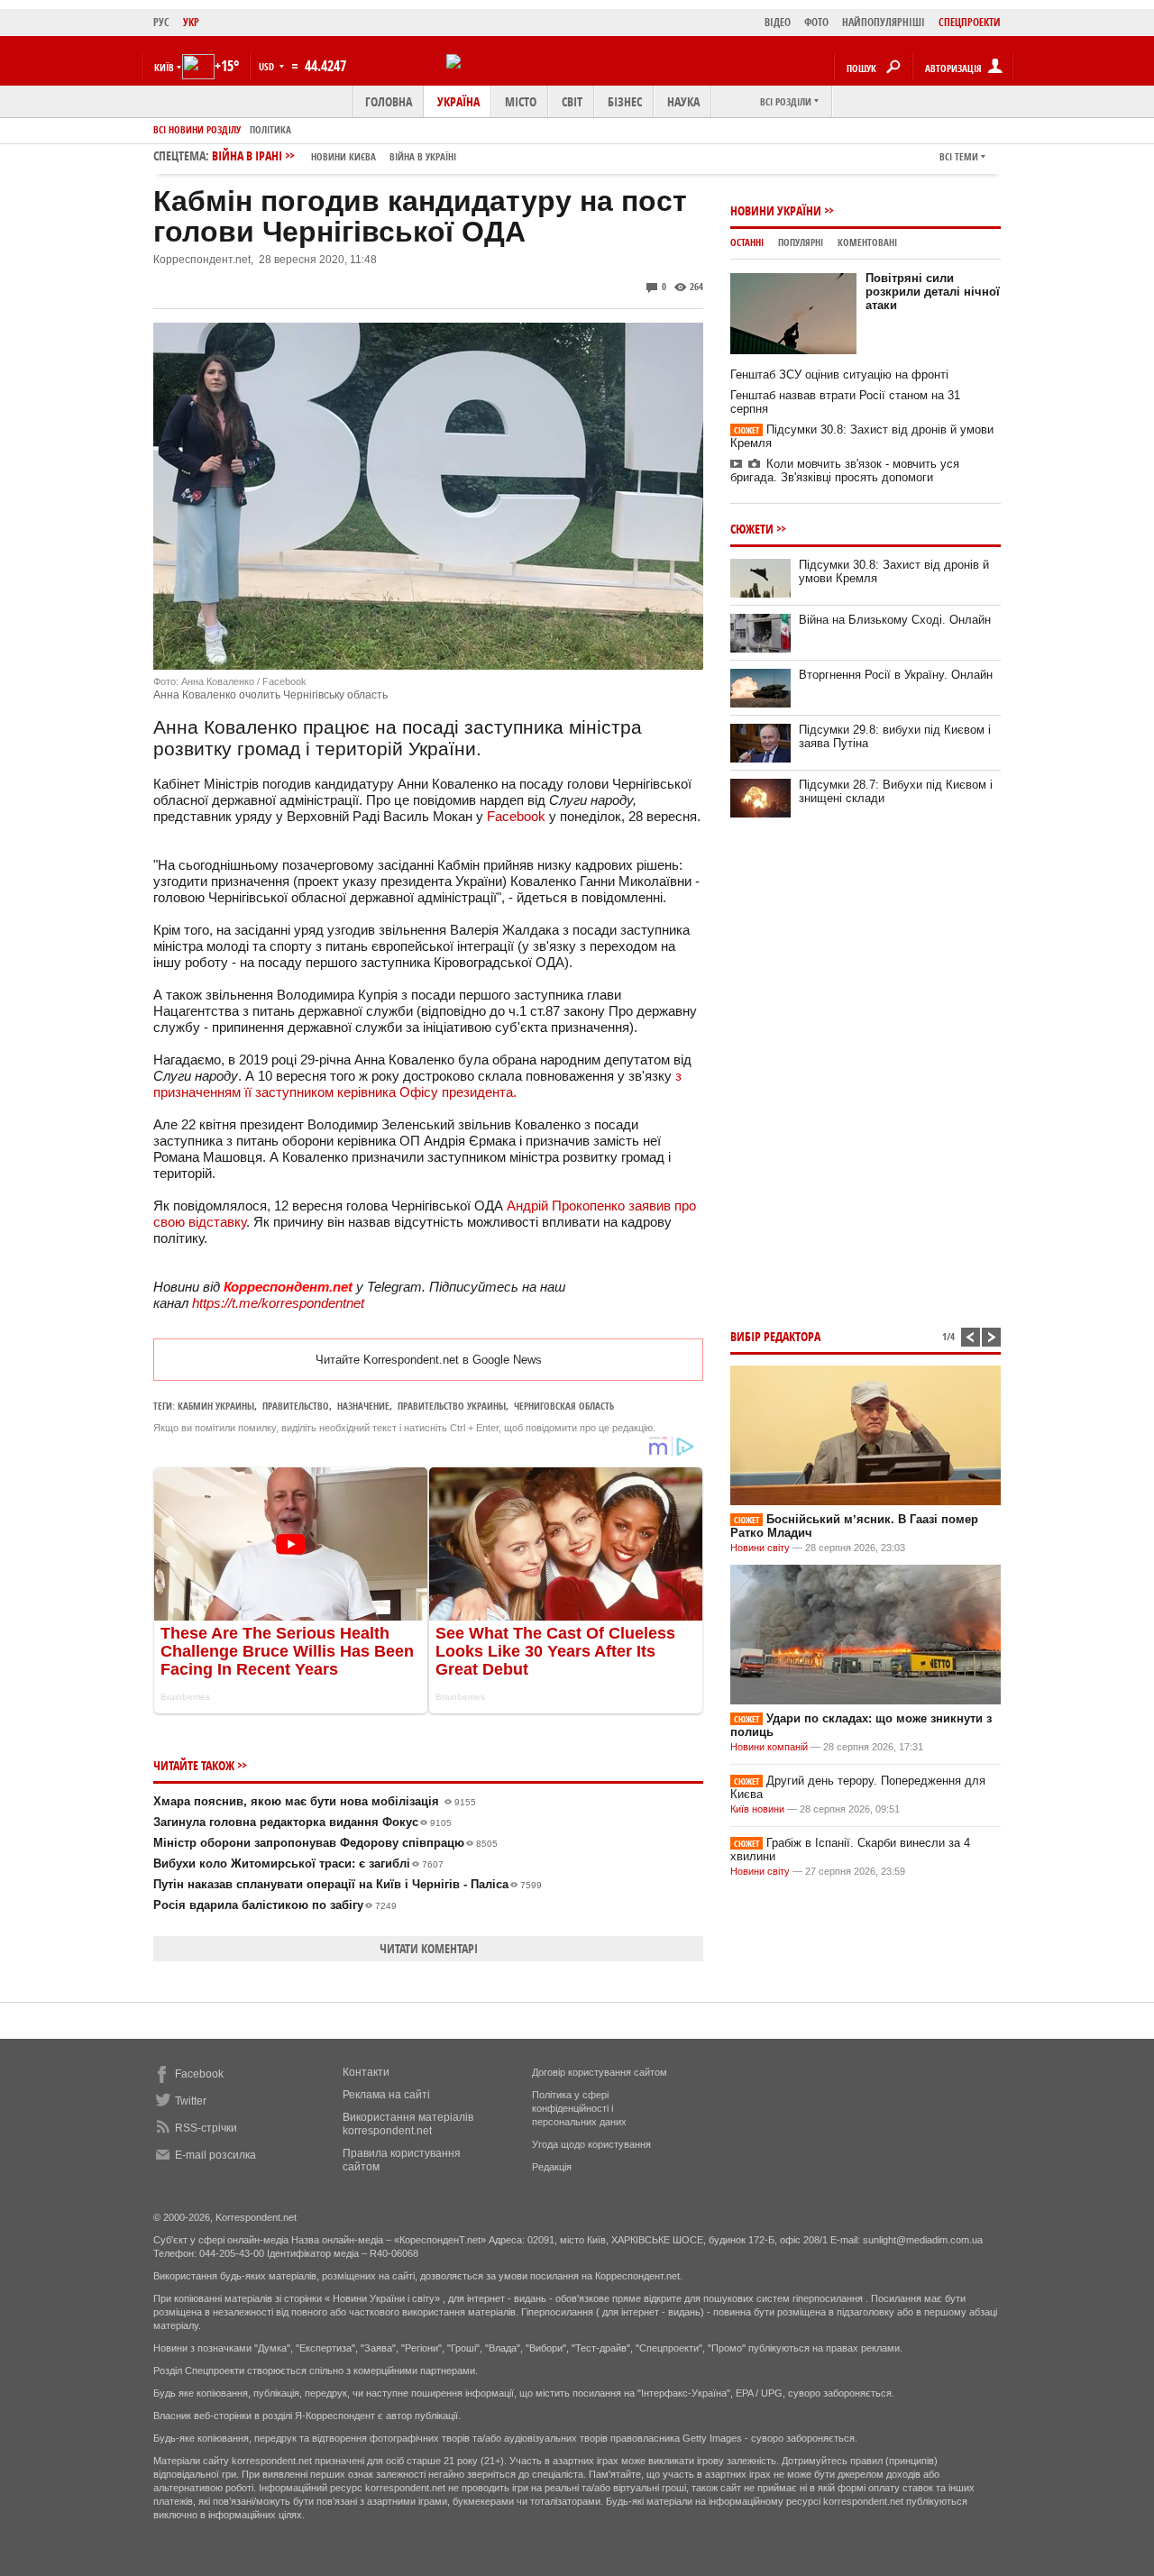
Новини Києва (343, 156)
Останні (747, 242)
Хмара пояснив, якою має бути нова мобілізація (315, 1801)
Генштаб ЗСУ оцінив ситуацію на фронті (839, 375)
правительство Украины (452, 1406)
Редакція (552, 2167)
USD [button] (268, 66)
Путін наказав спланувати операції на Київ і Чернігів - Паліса (348, 1884)
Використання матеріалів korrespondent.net (408, 2124)
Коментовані (867, 242)
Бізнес (625, 101)
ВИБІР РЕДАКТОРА (775, 1336)
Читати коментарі (429, 1948)
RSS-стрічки (206, 2128)
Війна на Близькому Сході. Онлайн (895, 620)
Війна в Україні (423, 156)
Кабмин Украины (216, 1406)
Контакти (366, 2072)
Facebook (516, 816)
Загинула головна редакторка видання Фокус (302, 1822)
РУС (161, 22)
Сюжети (752, 529)
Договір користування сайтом (600, 2072)
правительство (296, 1406)
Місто (521, 101)
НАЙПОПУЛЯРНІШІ (884, 22)
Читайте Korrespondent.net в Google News (429, 1360)
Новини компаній (769, 1747)
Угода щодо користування (591, 2144)
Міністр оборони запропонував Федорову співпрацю (325, 1843)
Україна (458, 101)
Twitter (191, 2101)
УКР (191, 22)
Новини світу (760, 1548)
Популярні (801, 242)
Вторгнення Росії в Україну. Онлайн (896, 675)
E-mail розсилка (215, 2155)
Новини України (776, 210)
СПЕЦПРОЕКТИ (970, 22)
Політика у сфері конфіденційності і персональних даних (579, 2108)
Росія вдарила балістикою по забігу (275, 1905)
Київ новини (757, 1809)
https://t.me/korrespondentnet (278, 1303)
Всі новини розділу (197, 129)
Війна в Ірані (334, 155)
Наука (683, 101)
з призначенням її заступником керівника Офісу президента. (417, 1084)
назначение (363, 1406)
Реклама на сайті (386, 2095)
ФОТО (816, 22)
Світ (572, 101)
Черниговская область (564, 1406)
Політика (270, 129)
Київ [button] (164, 67)
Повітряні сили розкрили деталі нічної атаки (933, 292)
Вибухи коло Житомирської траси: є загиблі (298, 1863)
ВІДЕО (778, 22)
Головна (389, 101)
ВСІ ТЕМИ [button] (959, 156)
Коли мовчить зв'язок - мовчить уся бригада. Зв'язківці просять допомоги (845, 470)
